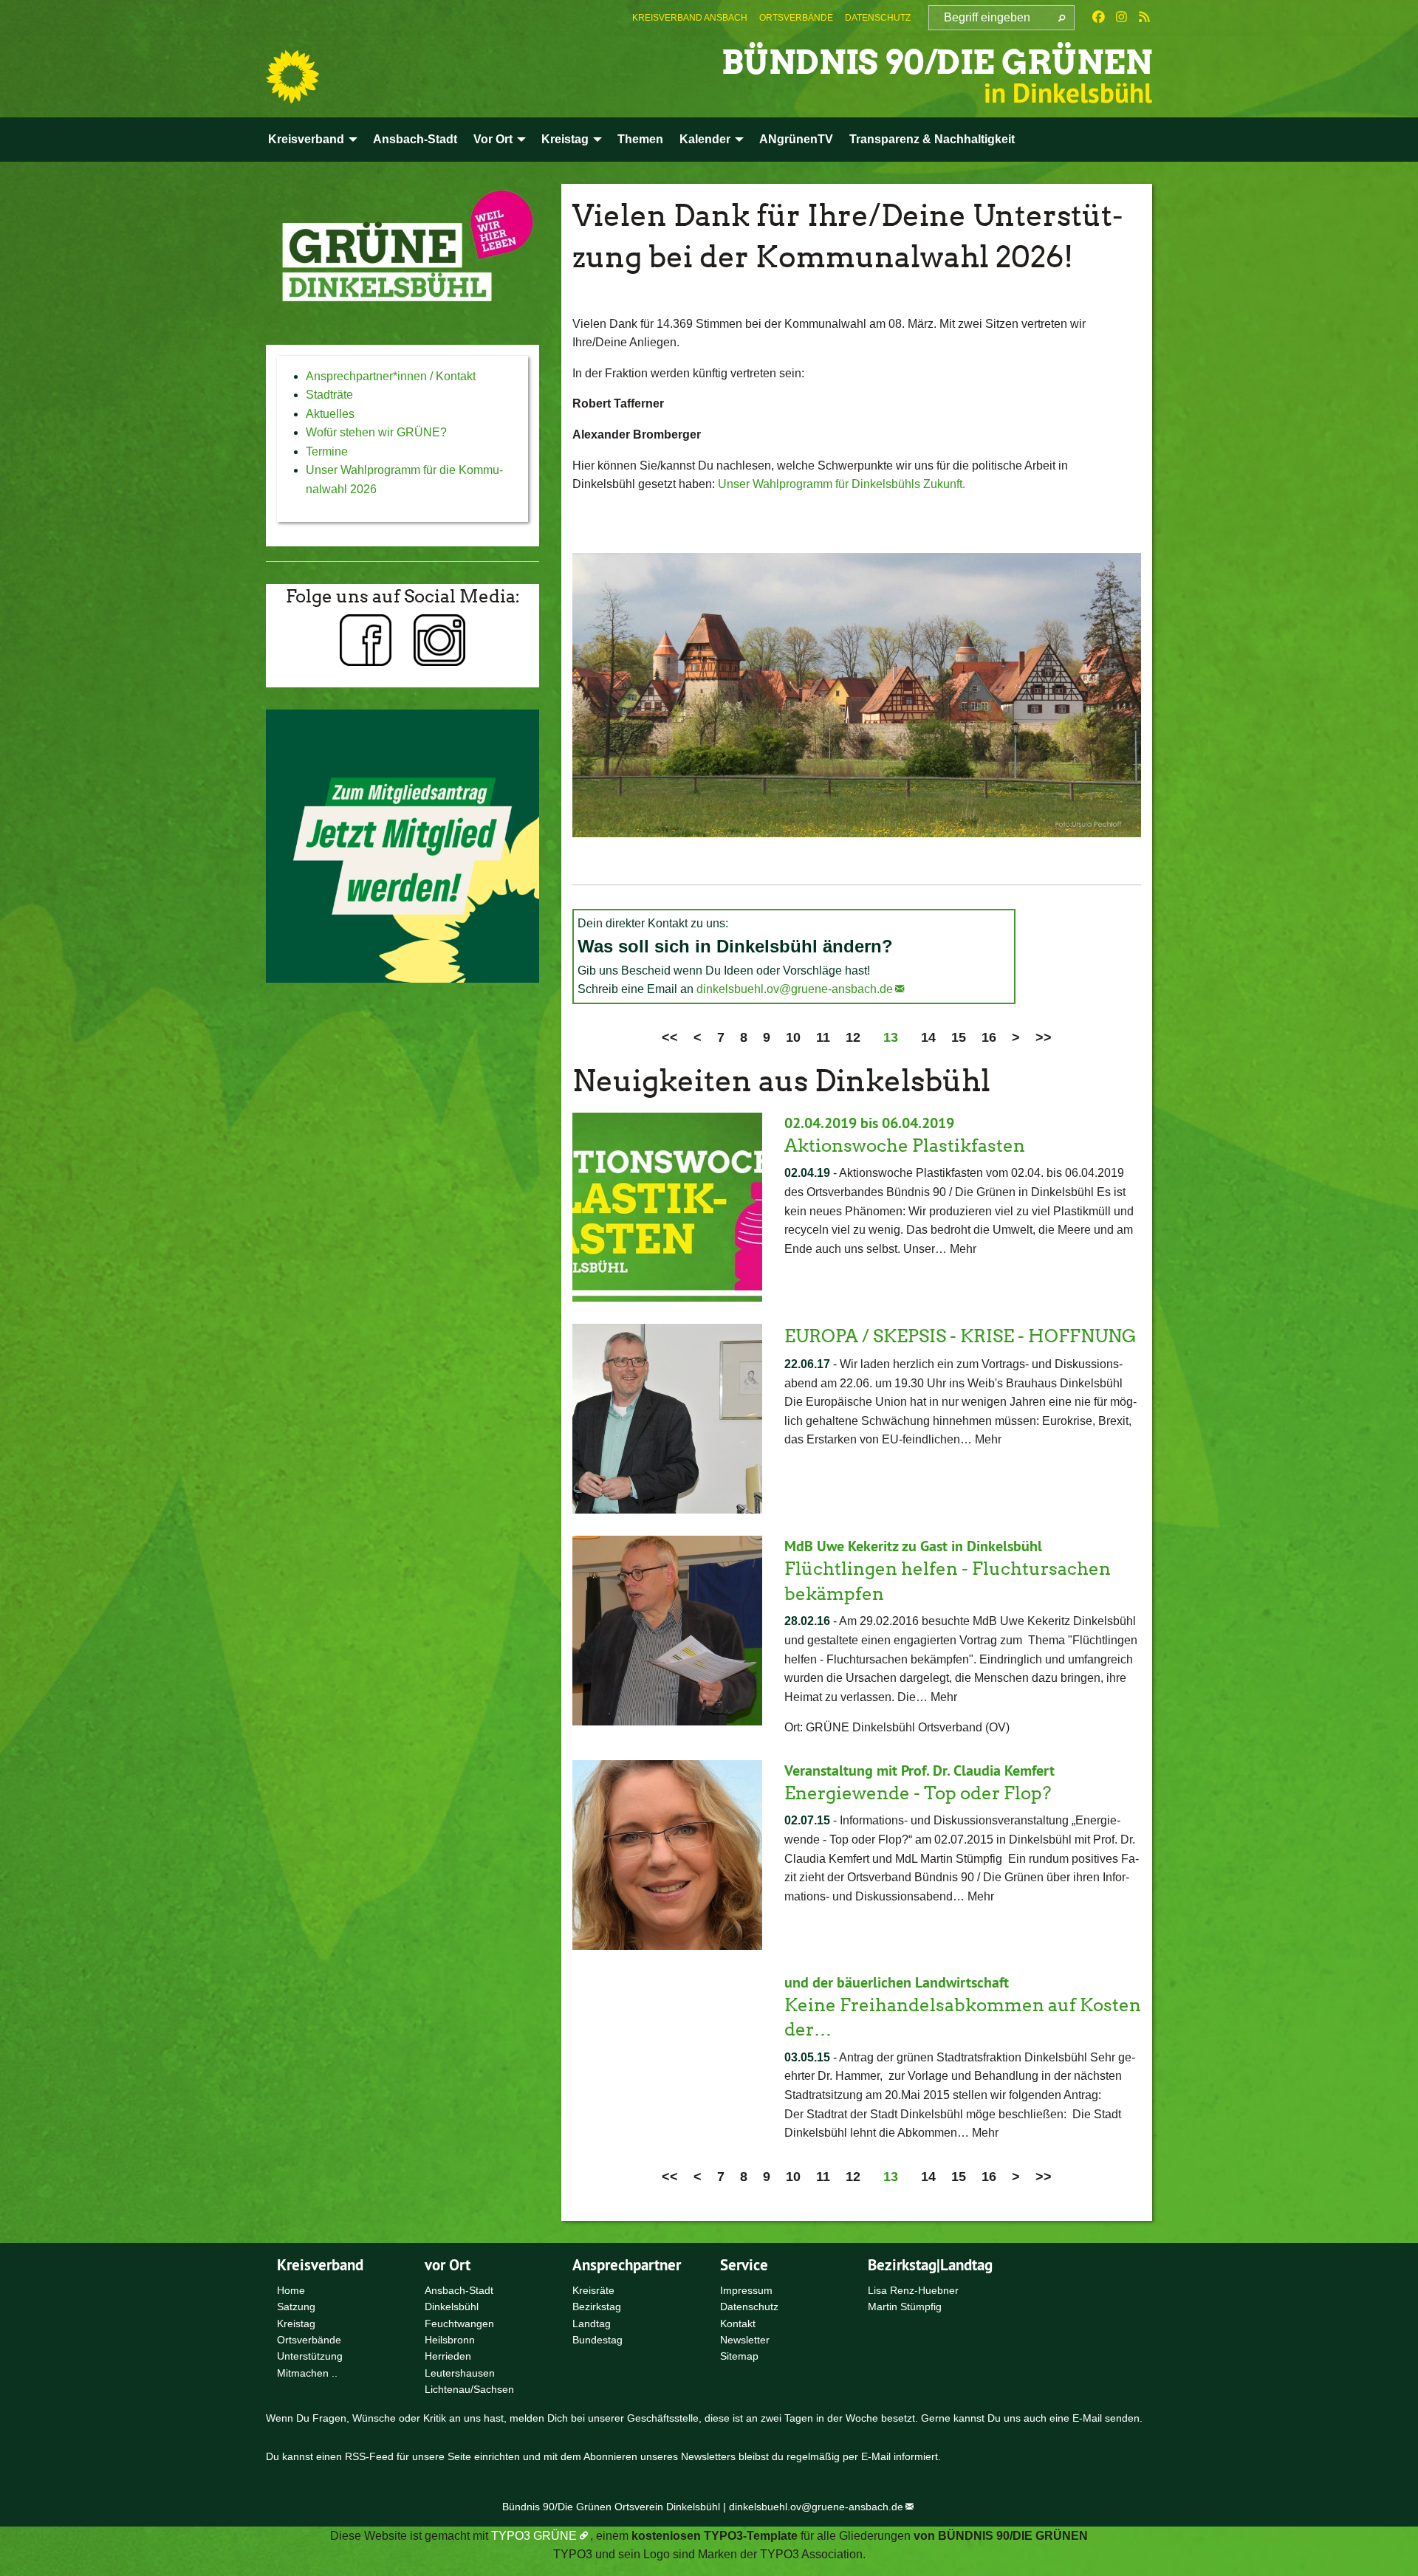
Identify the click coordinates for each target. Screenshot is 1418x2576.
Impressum (746, 2290)
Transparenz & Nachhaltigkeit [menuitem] (932, 139)
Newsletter (745, 2340)
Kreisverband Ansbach (690, 18)
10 (793, 1037)
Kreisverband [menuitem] (306, 139)
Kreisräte (593, 2290)
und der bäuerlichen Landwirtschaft (897, 1982)
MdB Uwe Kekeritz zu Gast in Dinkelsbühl (913, 1546)
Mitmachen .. (307, 2373)
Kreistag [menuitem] (565, 139)
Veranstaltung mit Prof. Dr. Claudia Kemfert (919, 1770)
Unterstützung (310, 2356)
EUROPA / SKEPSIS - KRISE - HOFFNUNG (960, 1336)
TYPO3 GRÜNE (534, 2536)
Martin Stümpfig (905, 2307)
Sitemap (739, 2356)
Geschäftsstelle (663, 2418)
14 (928, 1037)
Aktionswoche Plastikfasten (905, 1146)
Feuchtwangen (459, 2323)
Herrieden (448, 2356)
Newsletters (708, 2456)
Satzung (296, 2307)
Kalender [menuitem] (705, 139)
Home (291, 2290)
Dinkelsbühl (452, 2307)
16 (989, 1037)
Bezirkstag (597, 2307)
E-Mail (1087, 2418)
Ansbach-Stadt (459, 2290)
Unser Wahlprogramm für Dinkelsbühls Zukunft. (843, 484)
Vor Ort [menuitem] (493, 139)
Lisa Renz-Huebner (913, 2290)
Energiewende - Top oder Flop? (918, 1793)
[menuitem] (690, 18)
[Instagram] (1121, 18)
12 (853, 1037)
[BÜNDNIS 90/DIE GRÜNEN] (292, 77)
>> (1044, 1037)
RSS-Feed (369, 2456)
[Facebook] (1099, 18)
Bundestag (597, 2340)
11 (823, 1037)
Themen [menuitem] (640, 139)
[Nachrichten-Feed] (1144, 18)
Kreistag (296, 2323)
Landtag (592, 2323)
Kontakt (738, 2323)
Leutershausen (460, 2373)
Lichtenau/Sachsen (469, 2389)
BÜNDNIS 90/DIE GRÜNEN (937, 62)
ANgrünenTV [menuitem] (796, 139)
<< (670, 1037)
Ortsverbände (796, 18)
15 (959, 1037)
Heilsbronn (450, 2340)
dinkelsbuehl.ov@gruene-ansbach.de (795, 989)
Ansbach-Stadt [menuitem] (415, 139)
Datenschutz (878, 18)
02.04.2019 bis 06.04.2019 (869, 1123)
